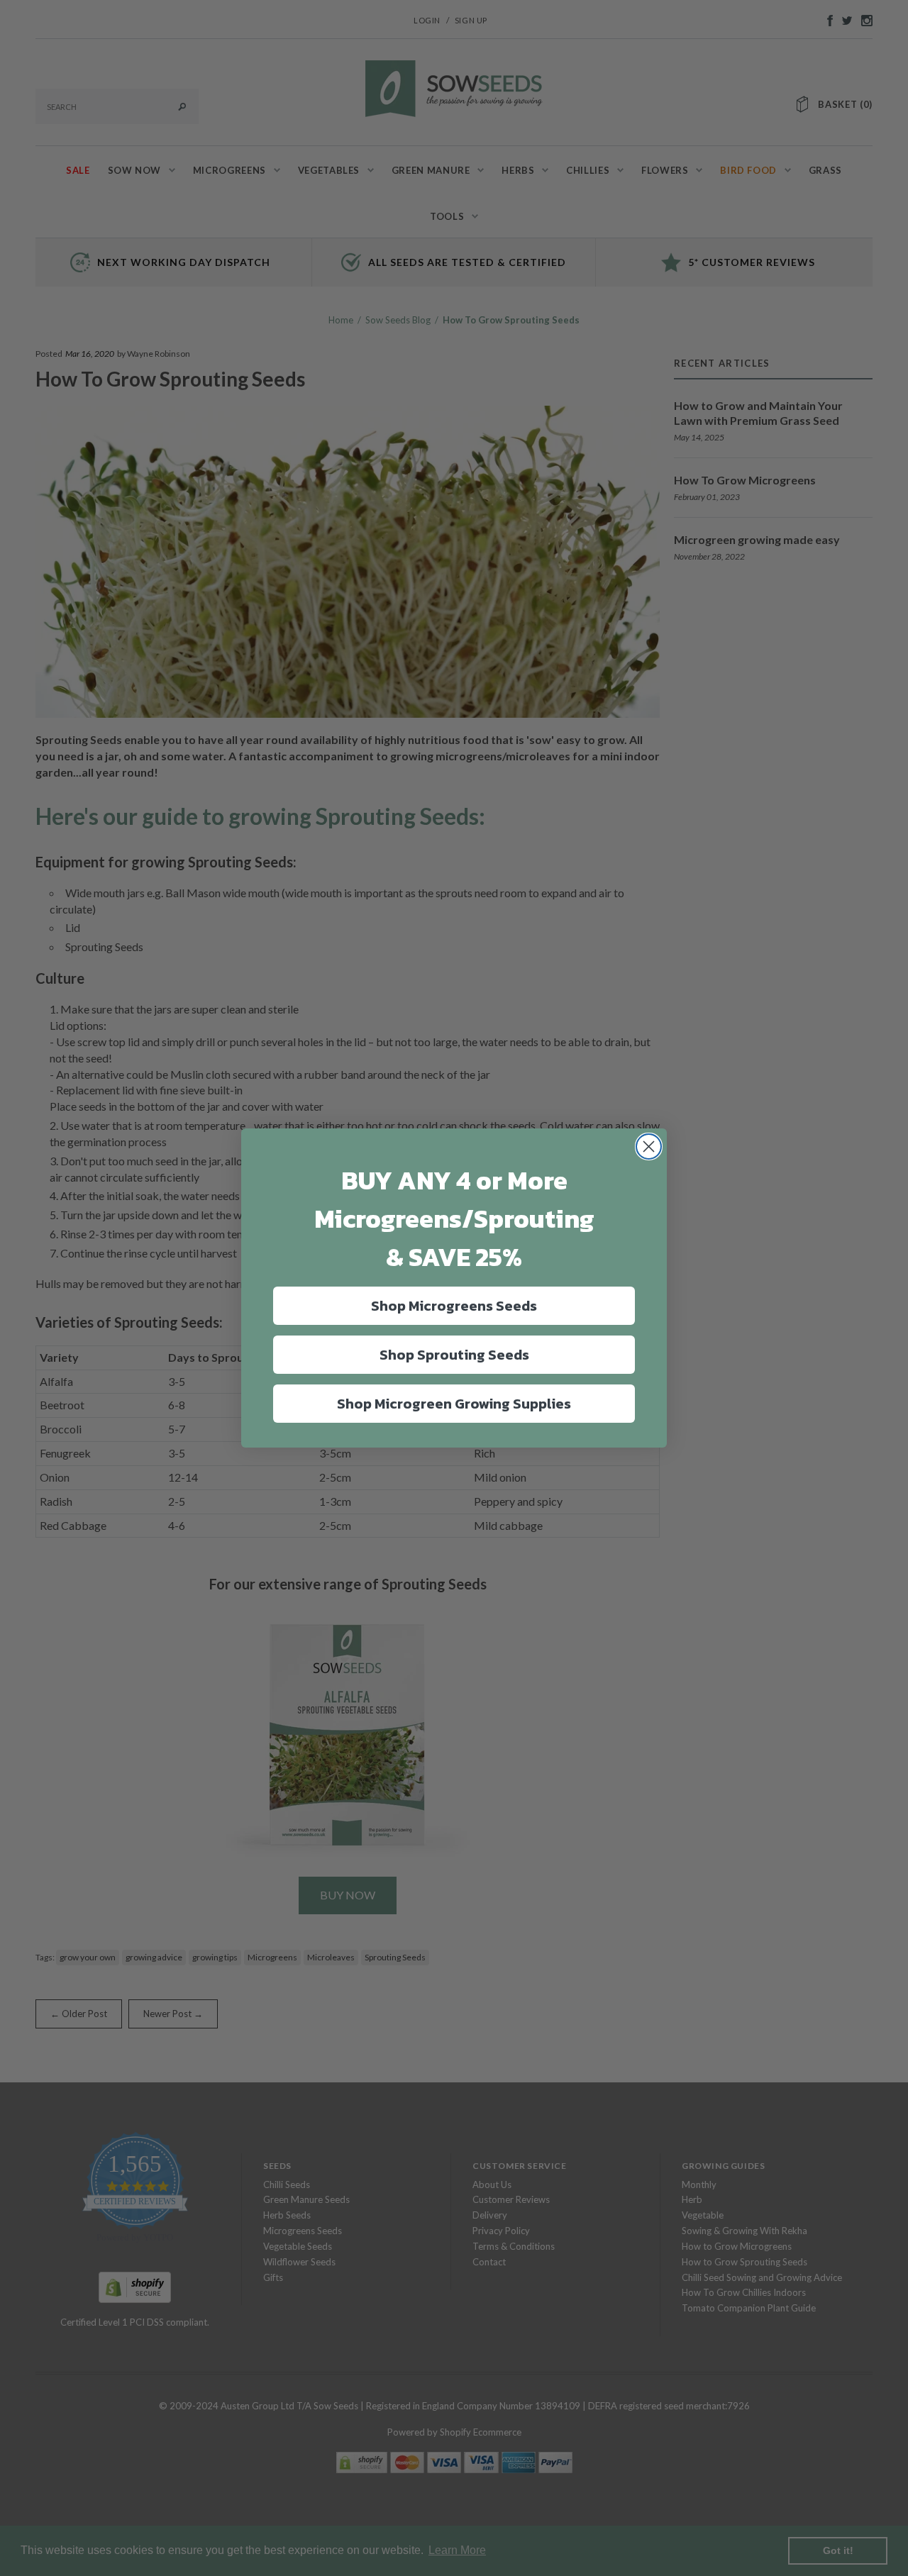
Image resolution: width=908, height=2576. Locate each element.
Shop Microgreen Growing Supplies (454, 1404)
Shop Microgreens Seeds (454, 1306)
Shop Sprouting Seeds (454, 1355)
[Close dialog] (649, 1147)
